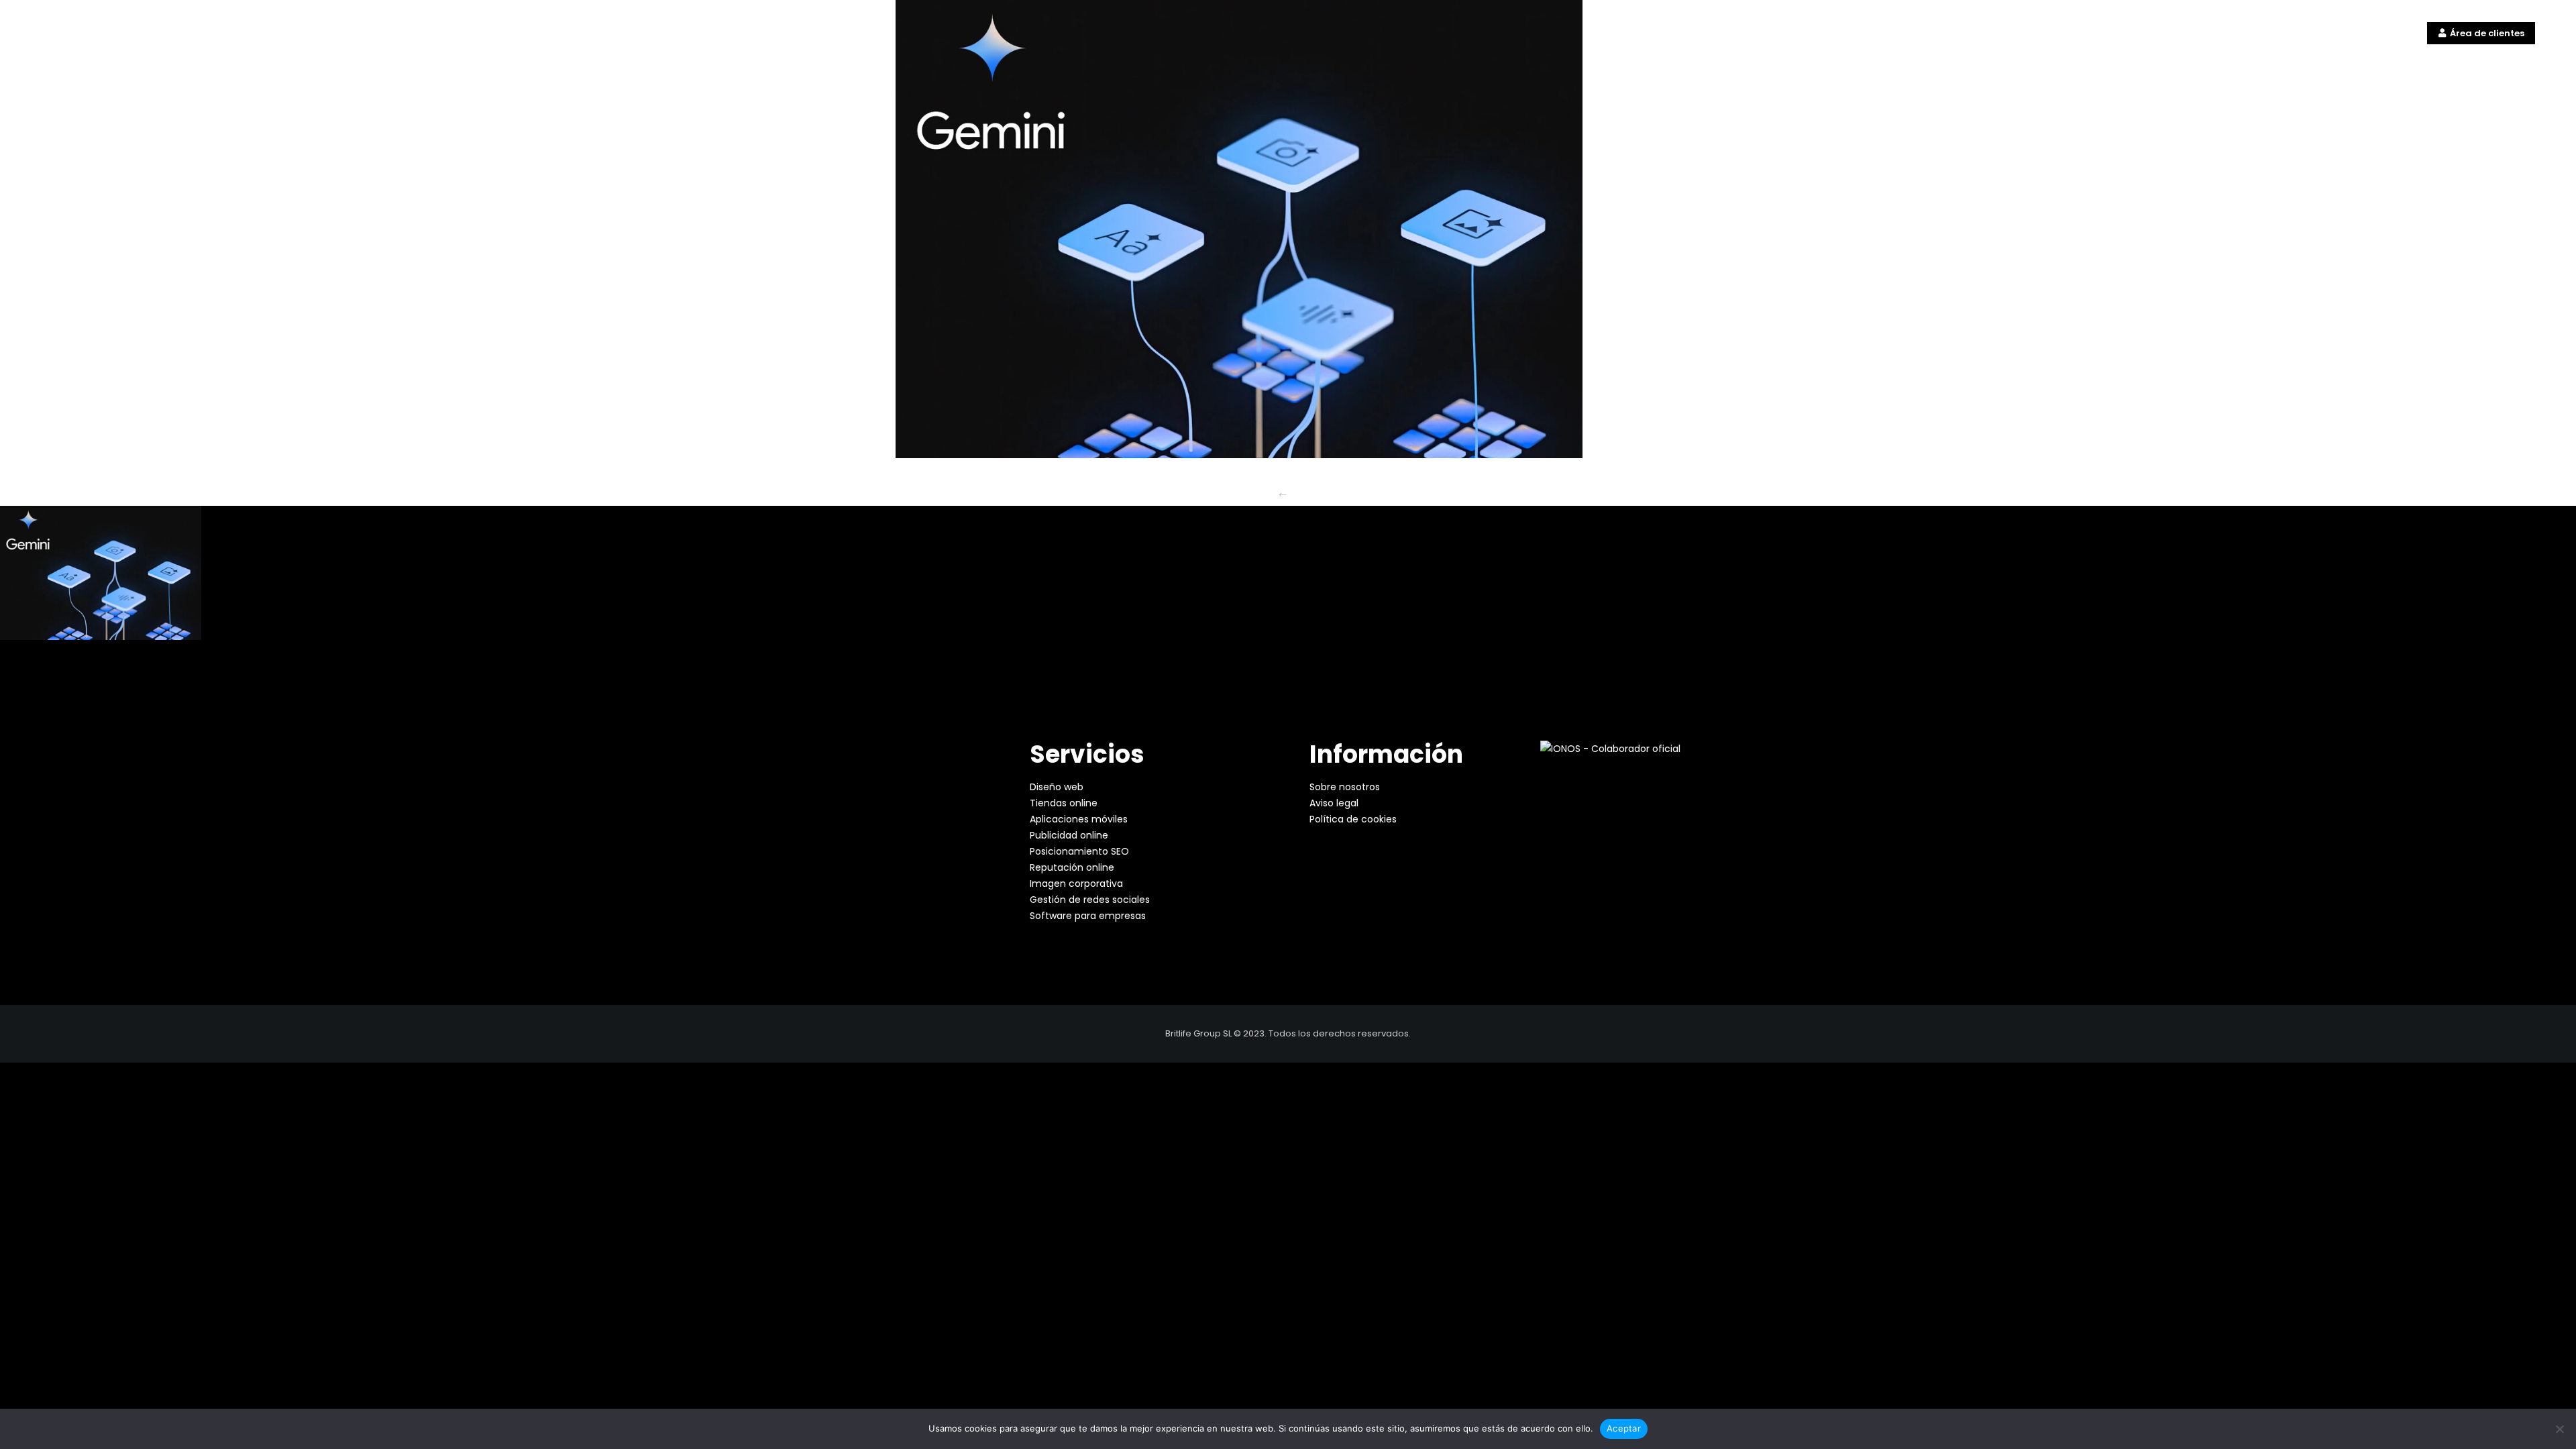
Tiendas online (1064, 803)
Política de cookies (1353, 819)
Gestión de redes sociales (1090, 900)
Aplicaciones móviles (1079, 819)
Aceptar (1624, 1428)
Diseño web (1057, 787)
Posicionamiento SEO (1079, 851)
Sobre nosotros (1345, 787)
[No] (2559, 1429)
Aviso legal (1334, 803)
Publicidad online (1069, 835)
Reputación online (1072, 867)
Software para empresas (1088, 916)
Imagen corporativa (1076, 883)
